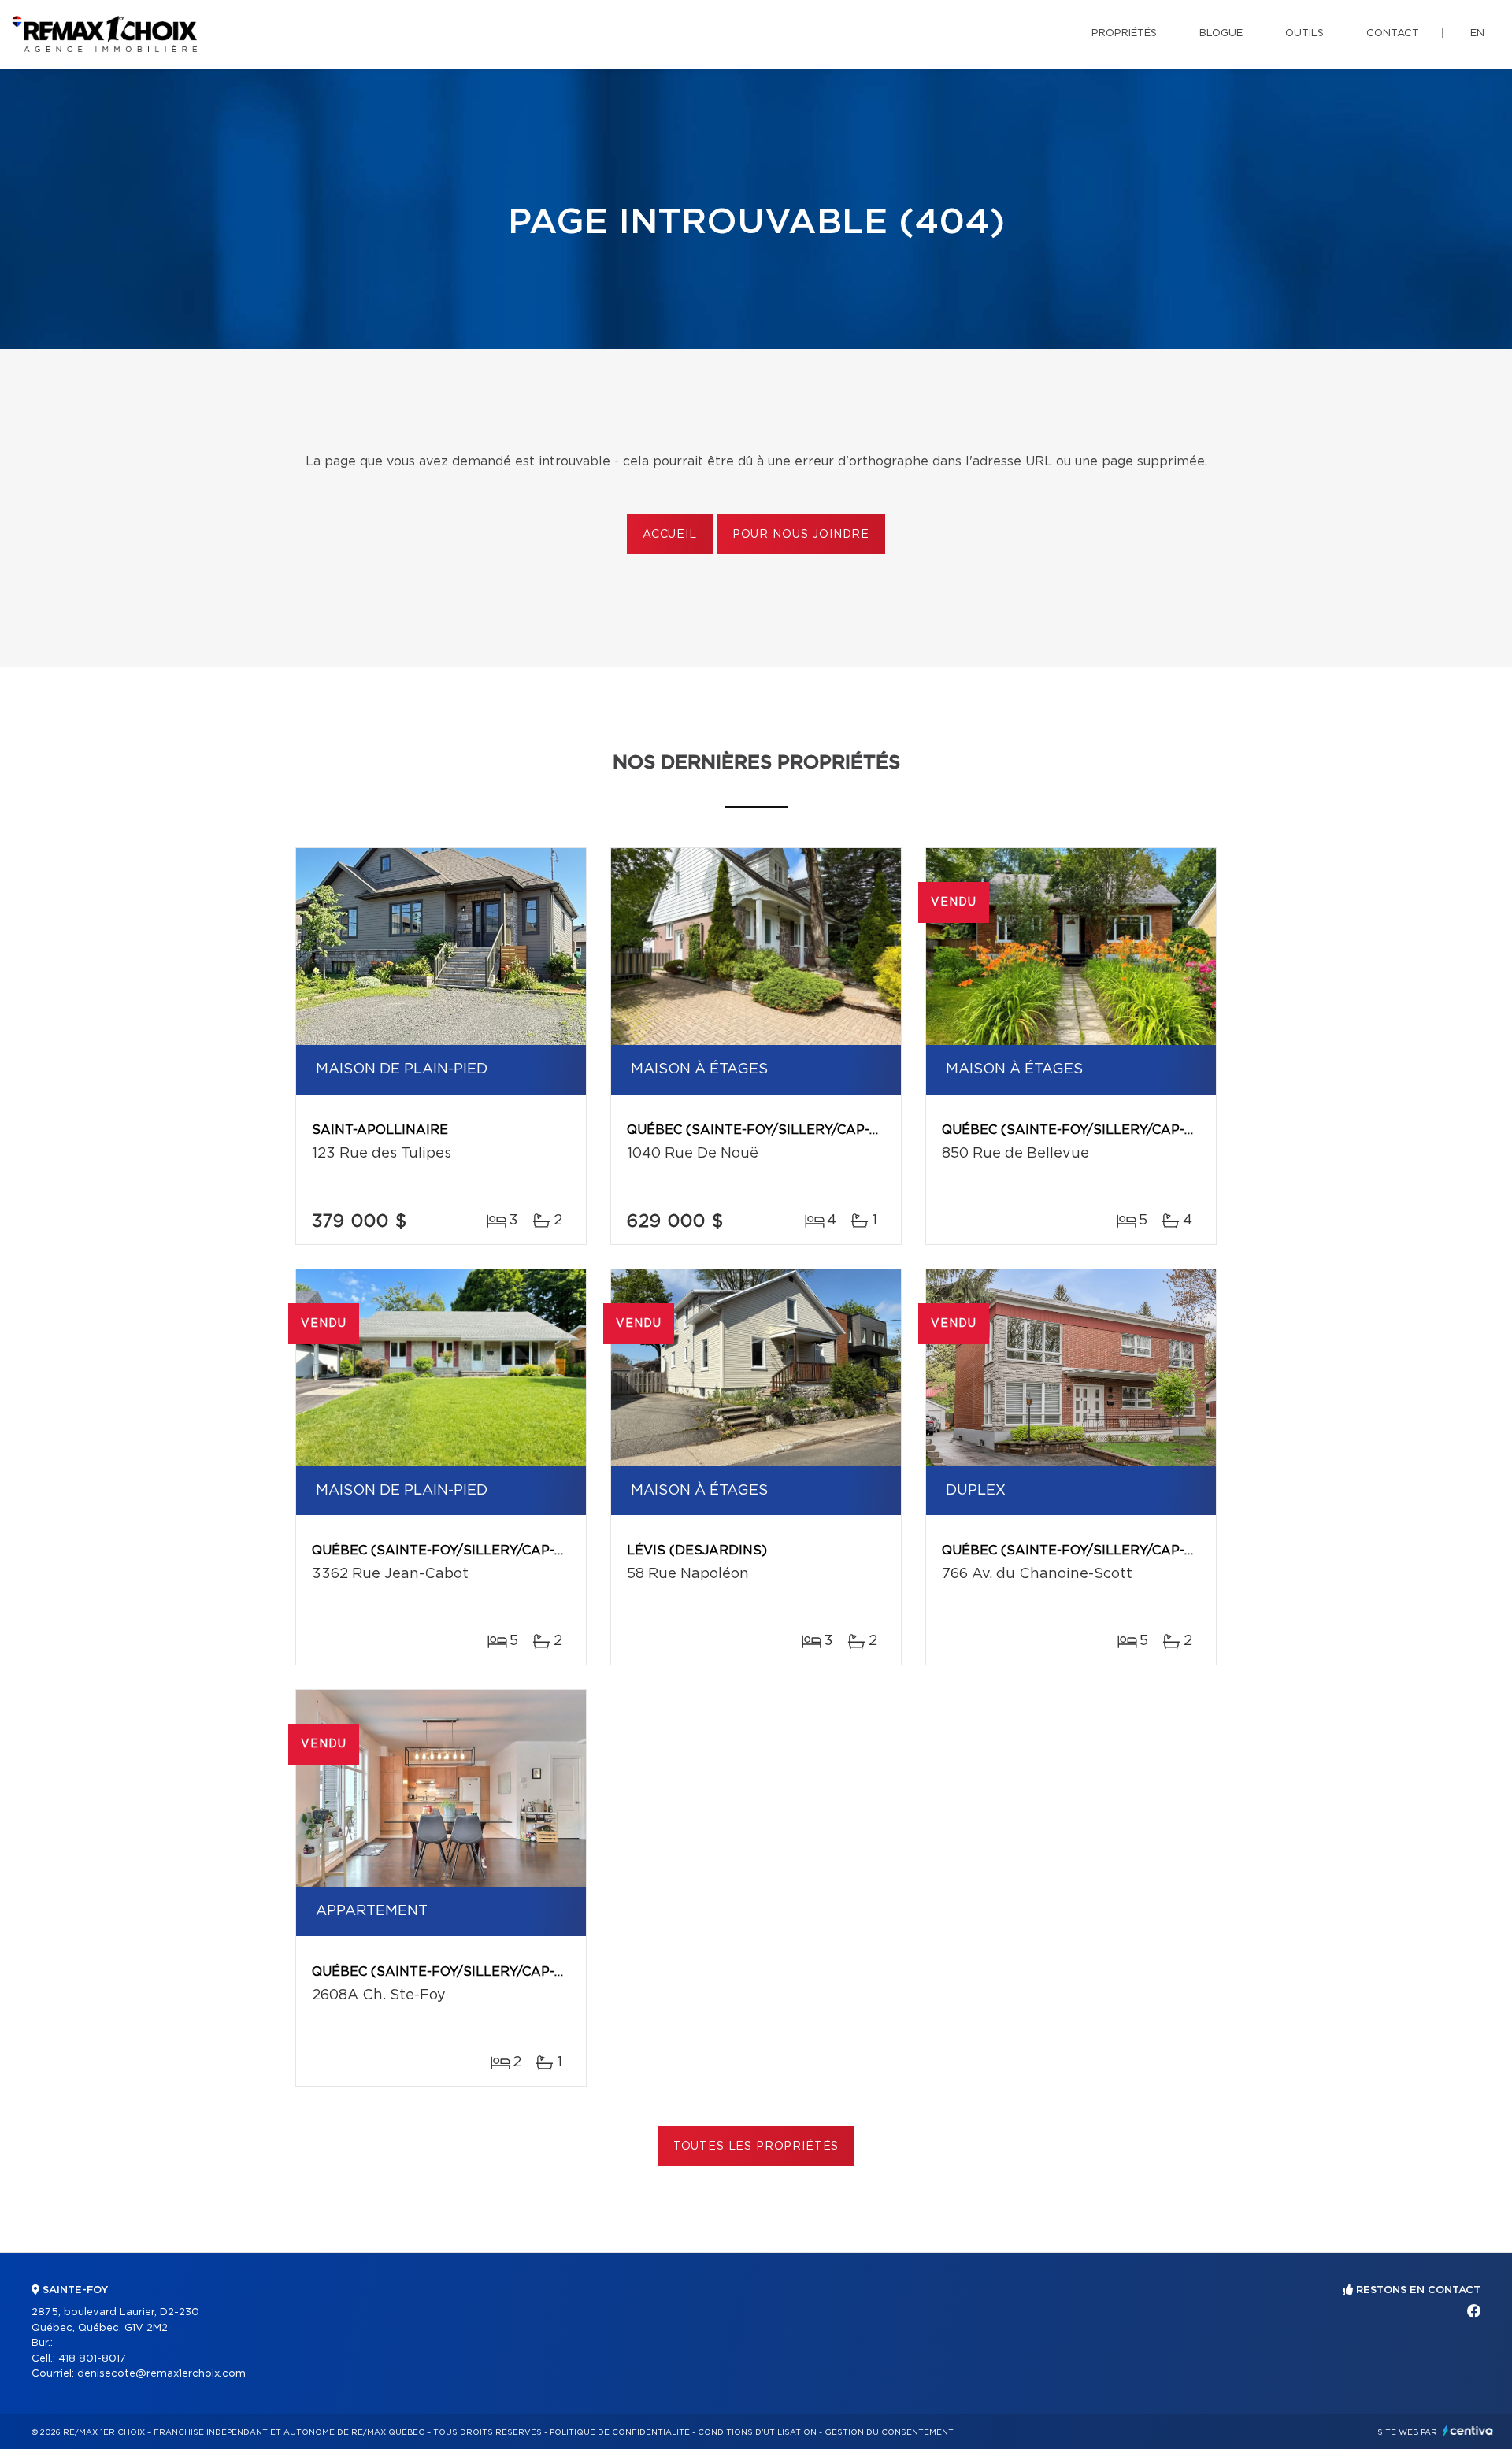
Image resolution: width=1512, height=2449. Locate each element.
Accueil (670, 535)
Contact (1393, 33)
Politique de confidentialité (620, 2432)
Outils (1304, 33)
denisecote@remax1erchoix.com (161, 2374)
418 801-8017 (92, 2359)
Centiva (1468, 2430)
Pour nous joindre (801, 535)
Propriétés (1124, 33)
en (1477, 33)
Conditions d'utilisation (757, 2432)
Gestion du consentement (889, 2432)
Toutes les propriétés (756, 2147)
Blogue (1221, 33)
